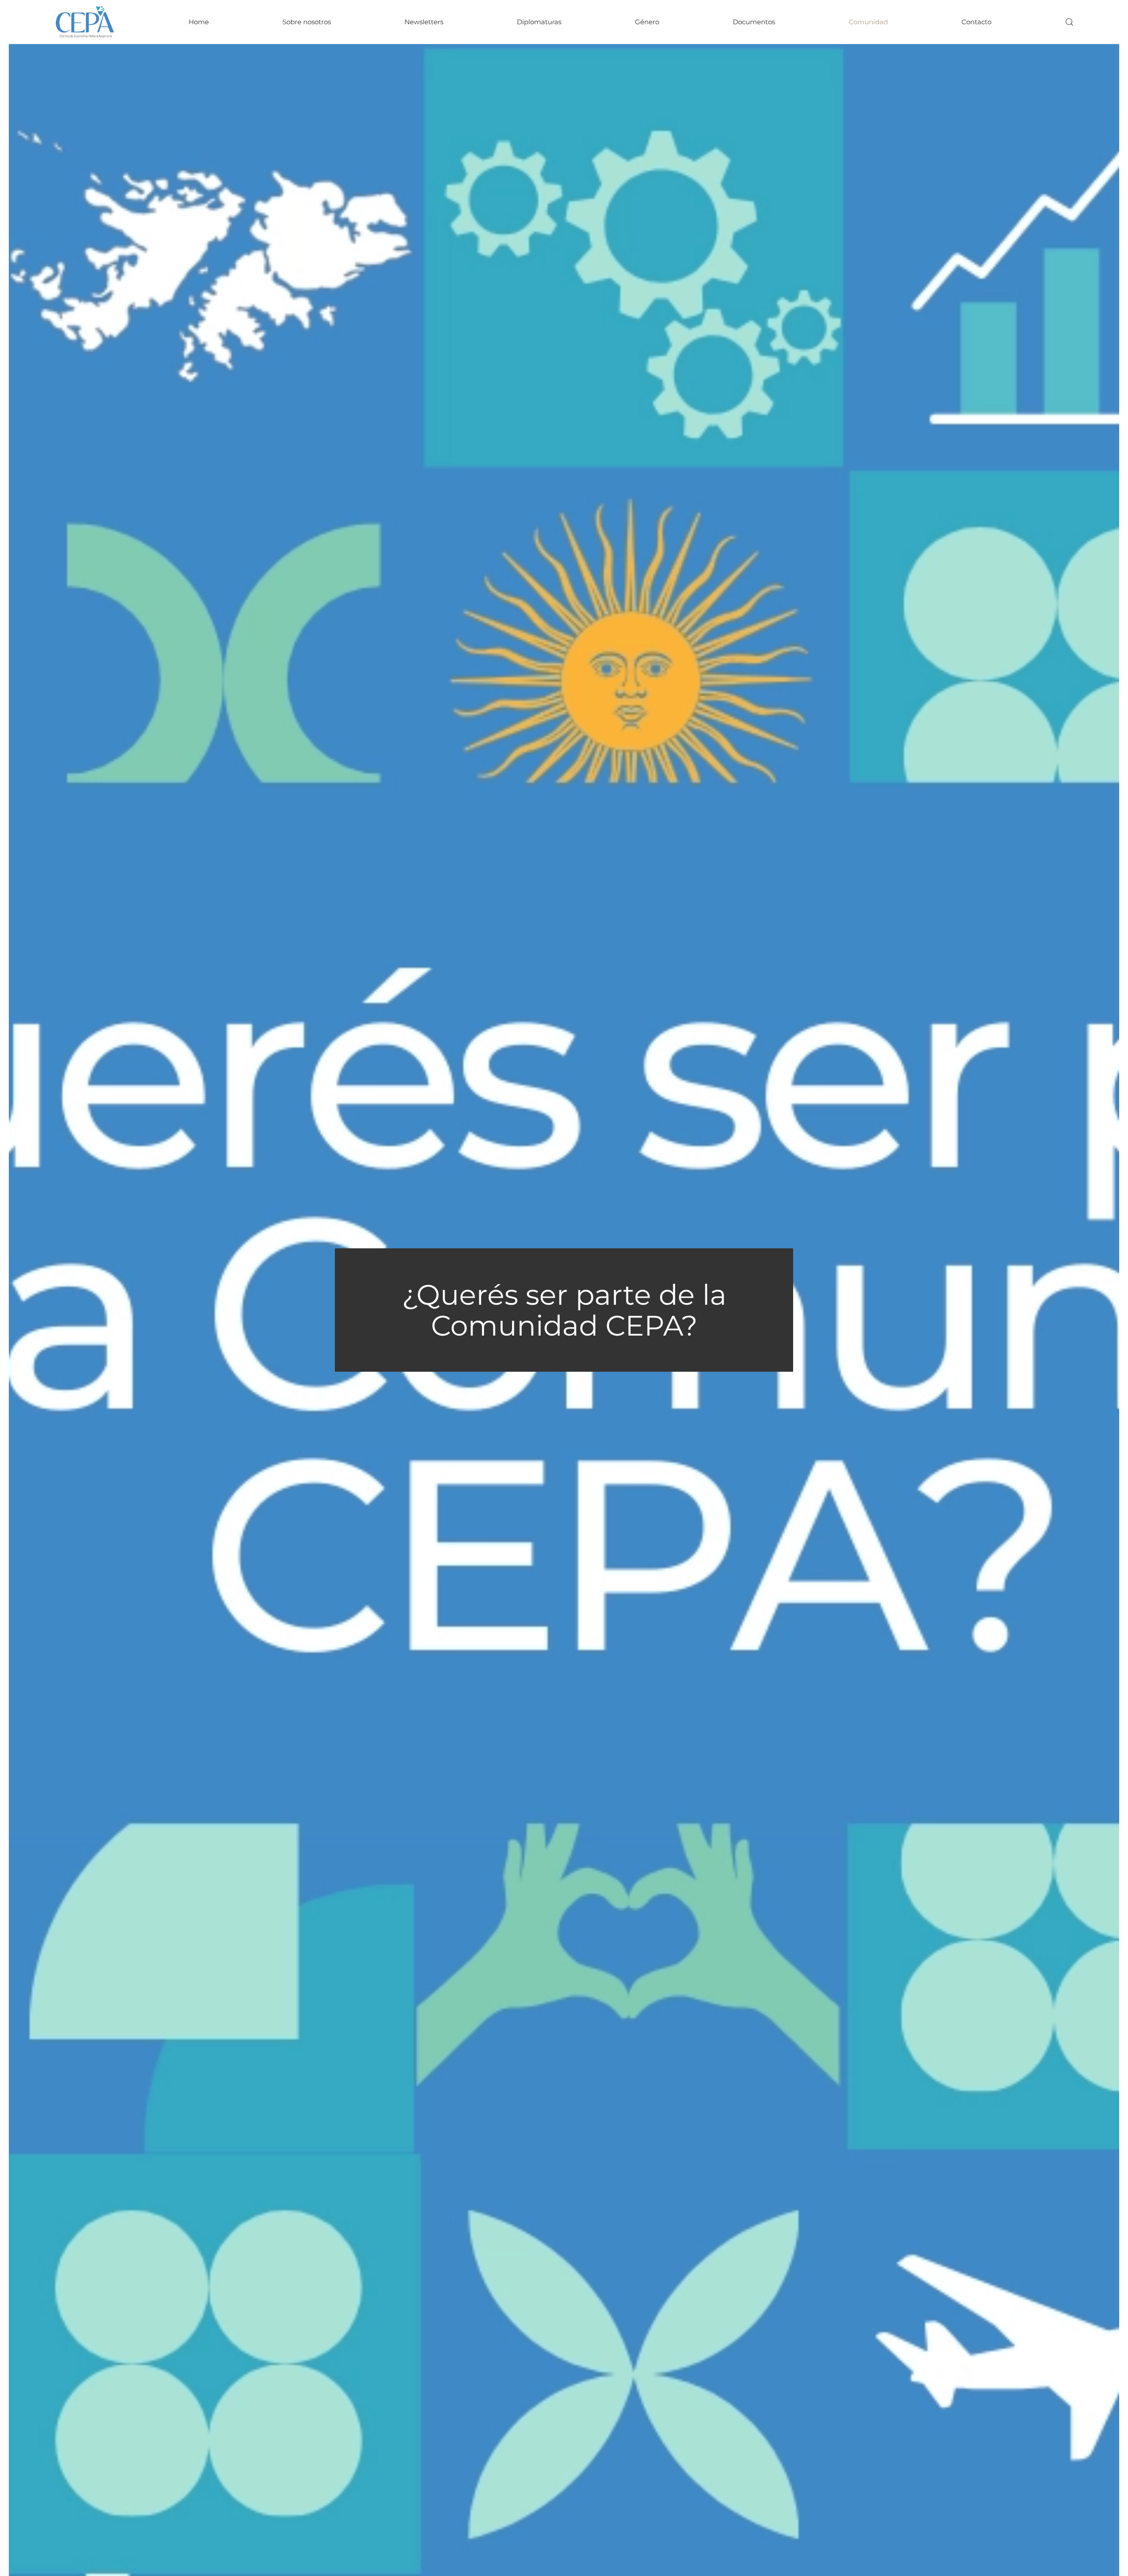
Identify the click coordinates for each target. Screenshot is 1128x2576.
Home (199, 22)
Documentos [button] (754, 22)
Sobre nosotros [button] (307, 22)
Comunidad (868, 22)
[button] (1069, 22)
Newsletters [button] (424, 22)
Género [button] (647, 22)
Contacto (976, 22)
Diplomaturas (539, 22)
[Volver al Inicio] (85, 22)
